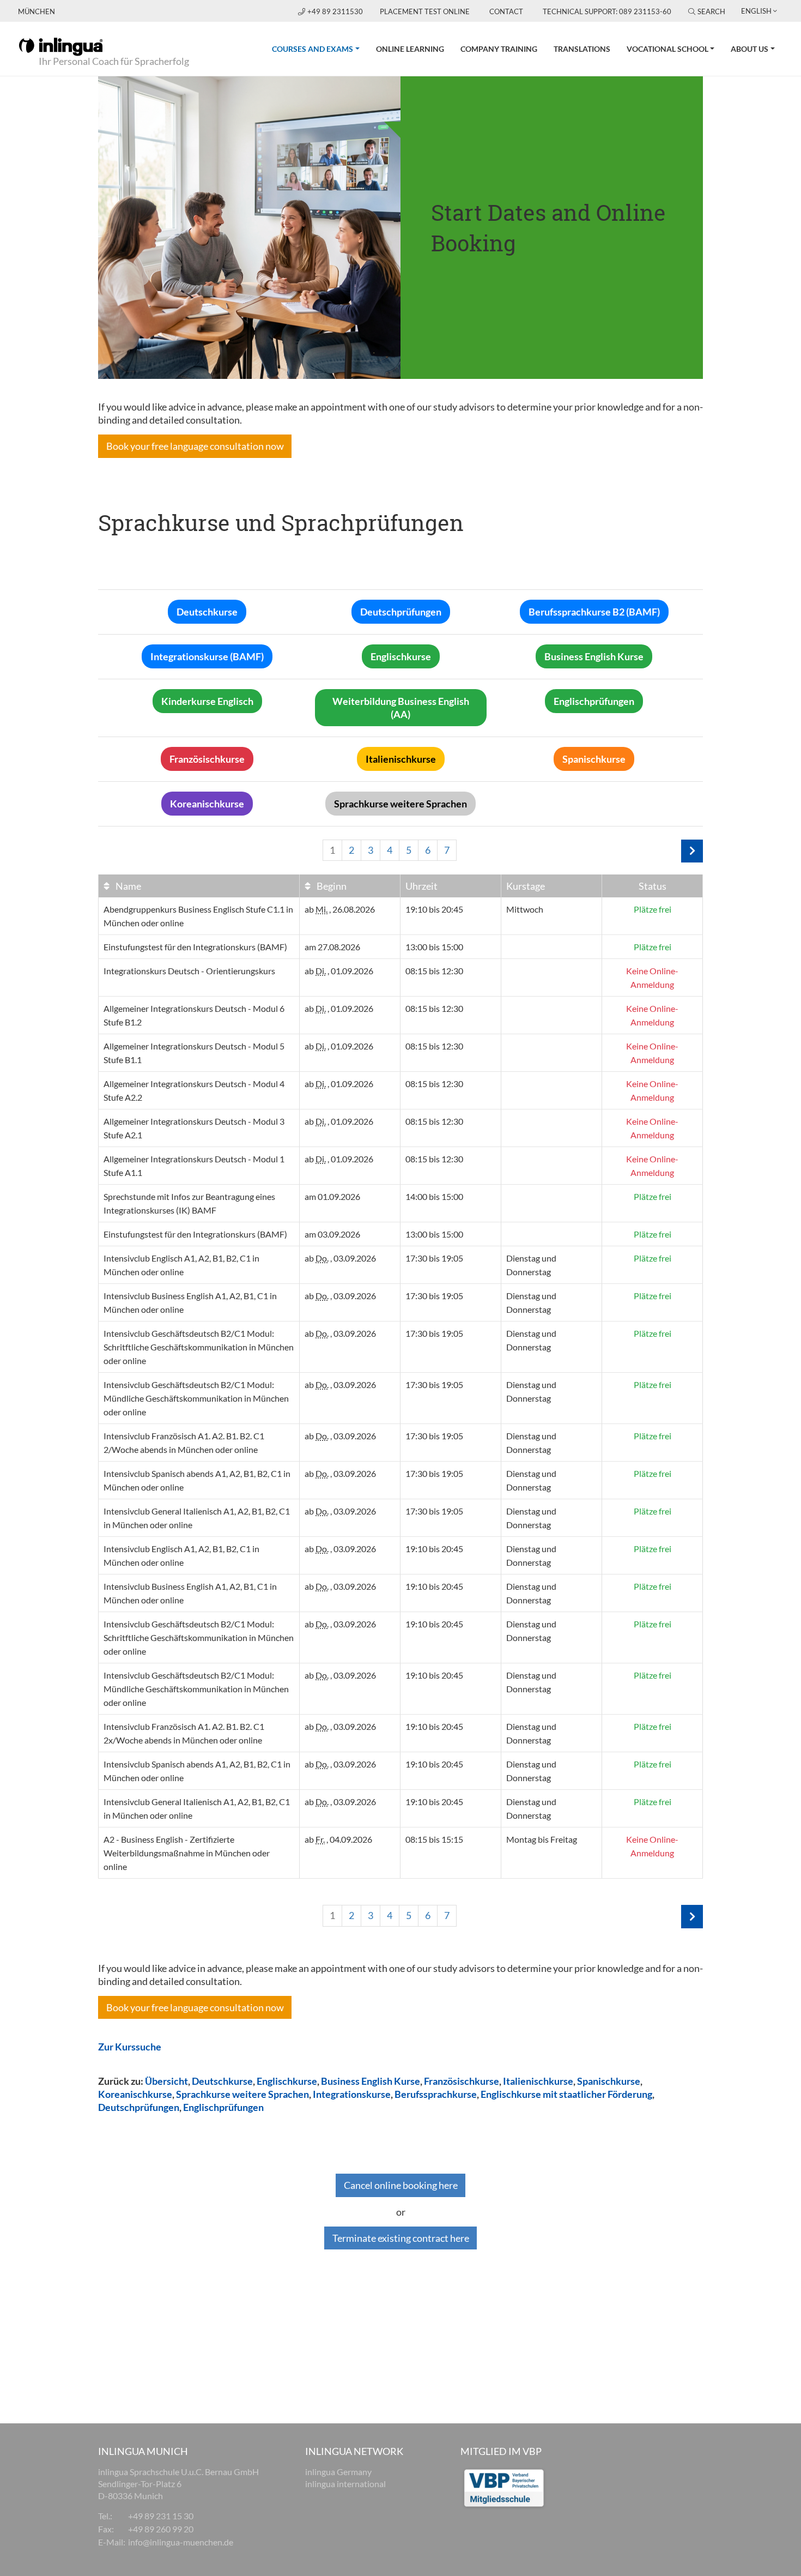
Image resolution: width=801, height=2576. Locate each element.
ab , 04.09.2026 (338, 1839)
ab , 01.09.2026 (339, 971)
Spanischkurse (609, 2081)
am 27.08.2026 (332, 947)
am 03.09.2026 (332, 1234)
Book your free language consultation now (195, 446)
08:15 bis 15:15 (434, 1839)
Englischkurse (287, 2081)
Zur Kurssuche (130, 2047)
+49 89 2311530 (336, 11)
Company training (499, 49)
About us (750, 49)
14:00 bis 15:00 (434, 1196)
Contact (506, 11)
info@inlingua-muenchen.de (181, 2542)
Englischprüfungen (223, 2107)
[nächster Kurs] (692, 851)
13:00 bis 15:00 (434, 947)
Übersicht (166, 2081)
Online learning (410, 49)
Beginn (331, 886)
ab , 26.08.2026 (340, 909)
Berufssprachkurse (436, 2094)
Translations (582, 49)
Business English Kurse (371, 2081)
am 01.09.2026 (332, 1196)
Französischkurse (462, 2081)
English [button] (756, 11)
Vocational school (667, 49)
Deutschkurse (222, 2081)
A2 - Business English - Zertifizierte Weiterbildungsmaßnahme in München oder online (187, 1853)
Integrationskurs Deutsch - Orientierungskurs (189, 971)
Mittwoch (525, 909)
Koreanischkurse (135, 2094)
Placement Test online (425, 11)
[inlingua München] (61, 46)
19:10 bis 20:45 (434, 909)
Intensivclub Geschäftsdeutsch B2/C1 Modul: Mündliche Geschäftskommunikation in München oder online (196, 1398)
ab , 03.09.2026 (340, 1258)
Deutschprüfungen (139, 2107)
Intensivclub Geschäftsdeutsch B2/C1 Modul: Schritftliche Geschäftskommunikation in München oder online (199, 1347)
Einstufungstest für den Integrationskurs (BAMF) (195, 947)
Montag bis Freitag (542, 1839)
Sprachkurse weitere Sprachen (242, 2094)
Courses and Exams (320, 49)
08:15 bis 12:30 (434, 971)
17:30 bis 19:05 (434, 1258)
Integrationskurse (352, 2094)
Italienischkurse (538, 2081)
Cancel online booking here (401, 2185)
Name (128, 886)
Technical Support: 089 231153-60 (607, 11)
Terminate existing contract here (401, 2238)
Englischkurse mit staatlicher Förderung (566, 2094)
